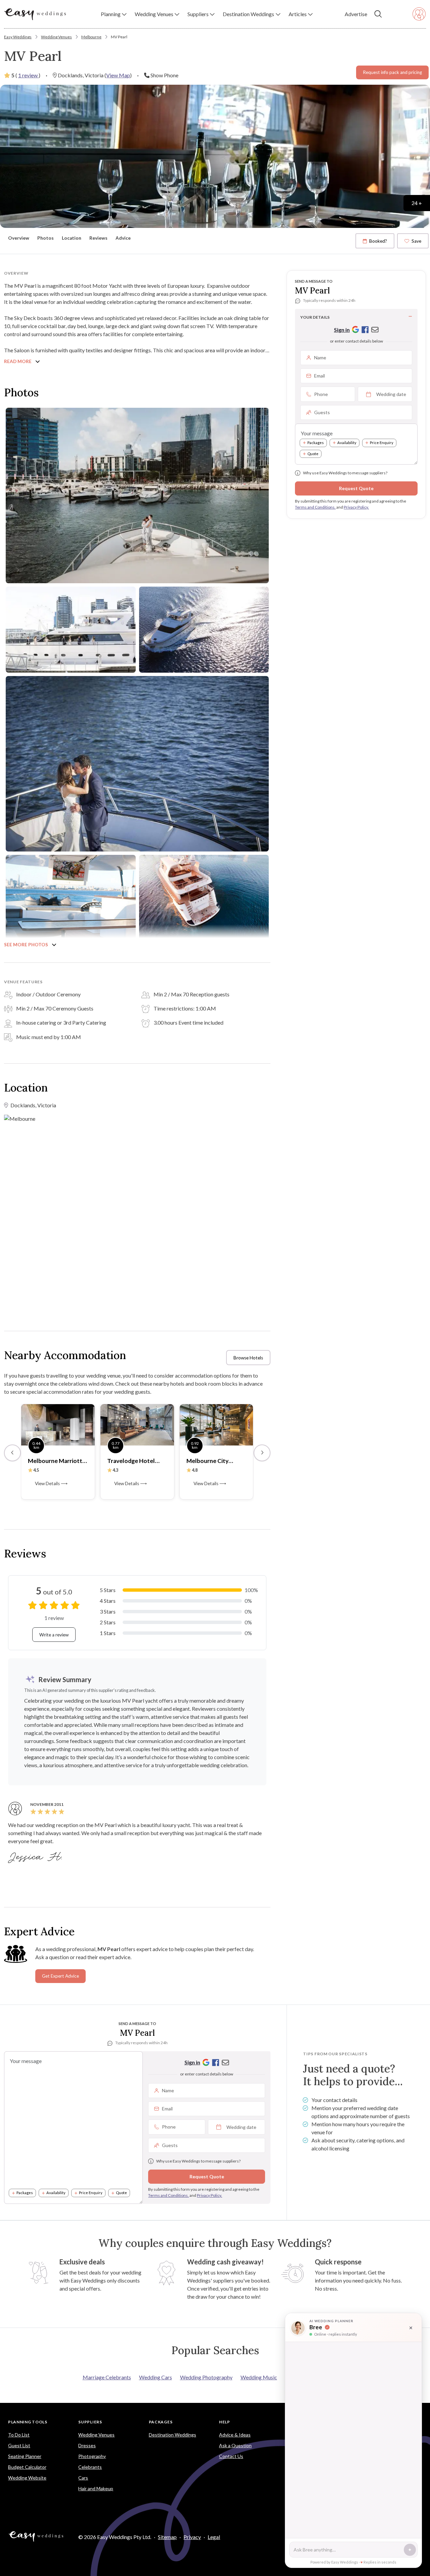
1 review (28, 75)
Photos (46, 238)
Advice (123, 238)
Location (72, 238)
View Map (118, 75)
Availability (347, 443)
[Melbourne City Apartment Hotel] (217, 1424)
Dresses (87, 2445)
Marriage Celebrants (107, 2377)
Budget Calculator (27, 2467)
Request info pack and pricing (392, 72)
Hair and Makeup (96, 2488)
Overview (19, 238)
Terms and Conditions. (315, 507)
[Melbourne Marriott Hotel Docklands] (58, 1424)
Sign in (342, 330)
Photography (92, 2456)
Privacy (192, 2537)
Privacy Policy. (356, 507)
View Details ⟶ (51, 1483)
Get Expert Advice (60, 1976)
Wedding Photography (206, 2377)
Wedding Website (27, 2478)
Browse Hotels (248, 1358)
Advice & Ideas (235, 2435)
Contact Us (231, 2456)
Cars (83, 2478)
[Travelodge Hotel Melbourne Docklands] (137, 1424)
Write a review (54, 1635)
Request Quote (356, 488)
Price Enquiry (382, 443)
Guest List (19, 2445)
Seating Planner (25, 2456)
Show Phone (164, 75)
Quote (313, 454)
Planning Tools (28, 2422)
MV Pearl (119, 37)
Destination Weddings (173, 2435)
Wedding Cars (156, 2377)
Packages (316, 443)
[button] (114, 14)
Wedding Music (259, 2377)
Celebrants (90, 2467)
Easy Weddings (18, 37)
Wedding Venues (56, 37)
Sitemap (167, 2537)
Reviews (98, 238)
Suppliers (90, 2422)
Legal (214, 2537)
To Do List (19, 2435)
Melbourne (91, 37)
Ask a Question (235, 2445)
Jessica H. (36, 1857)
